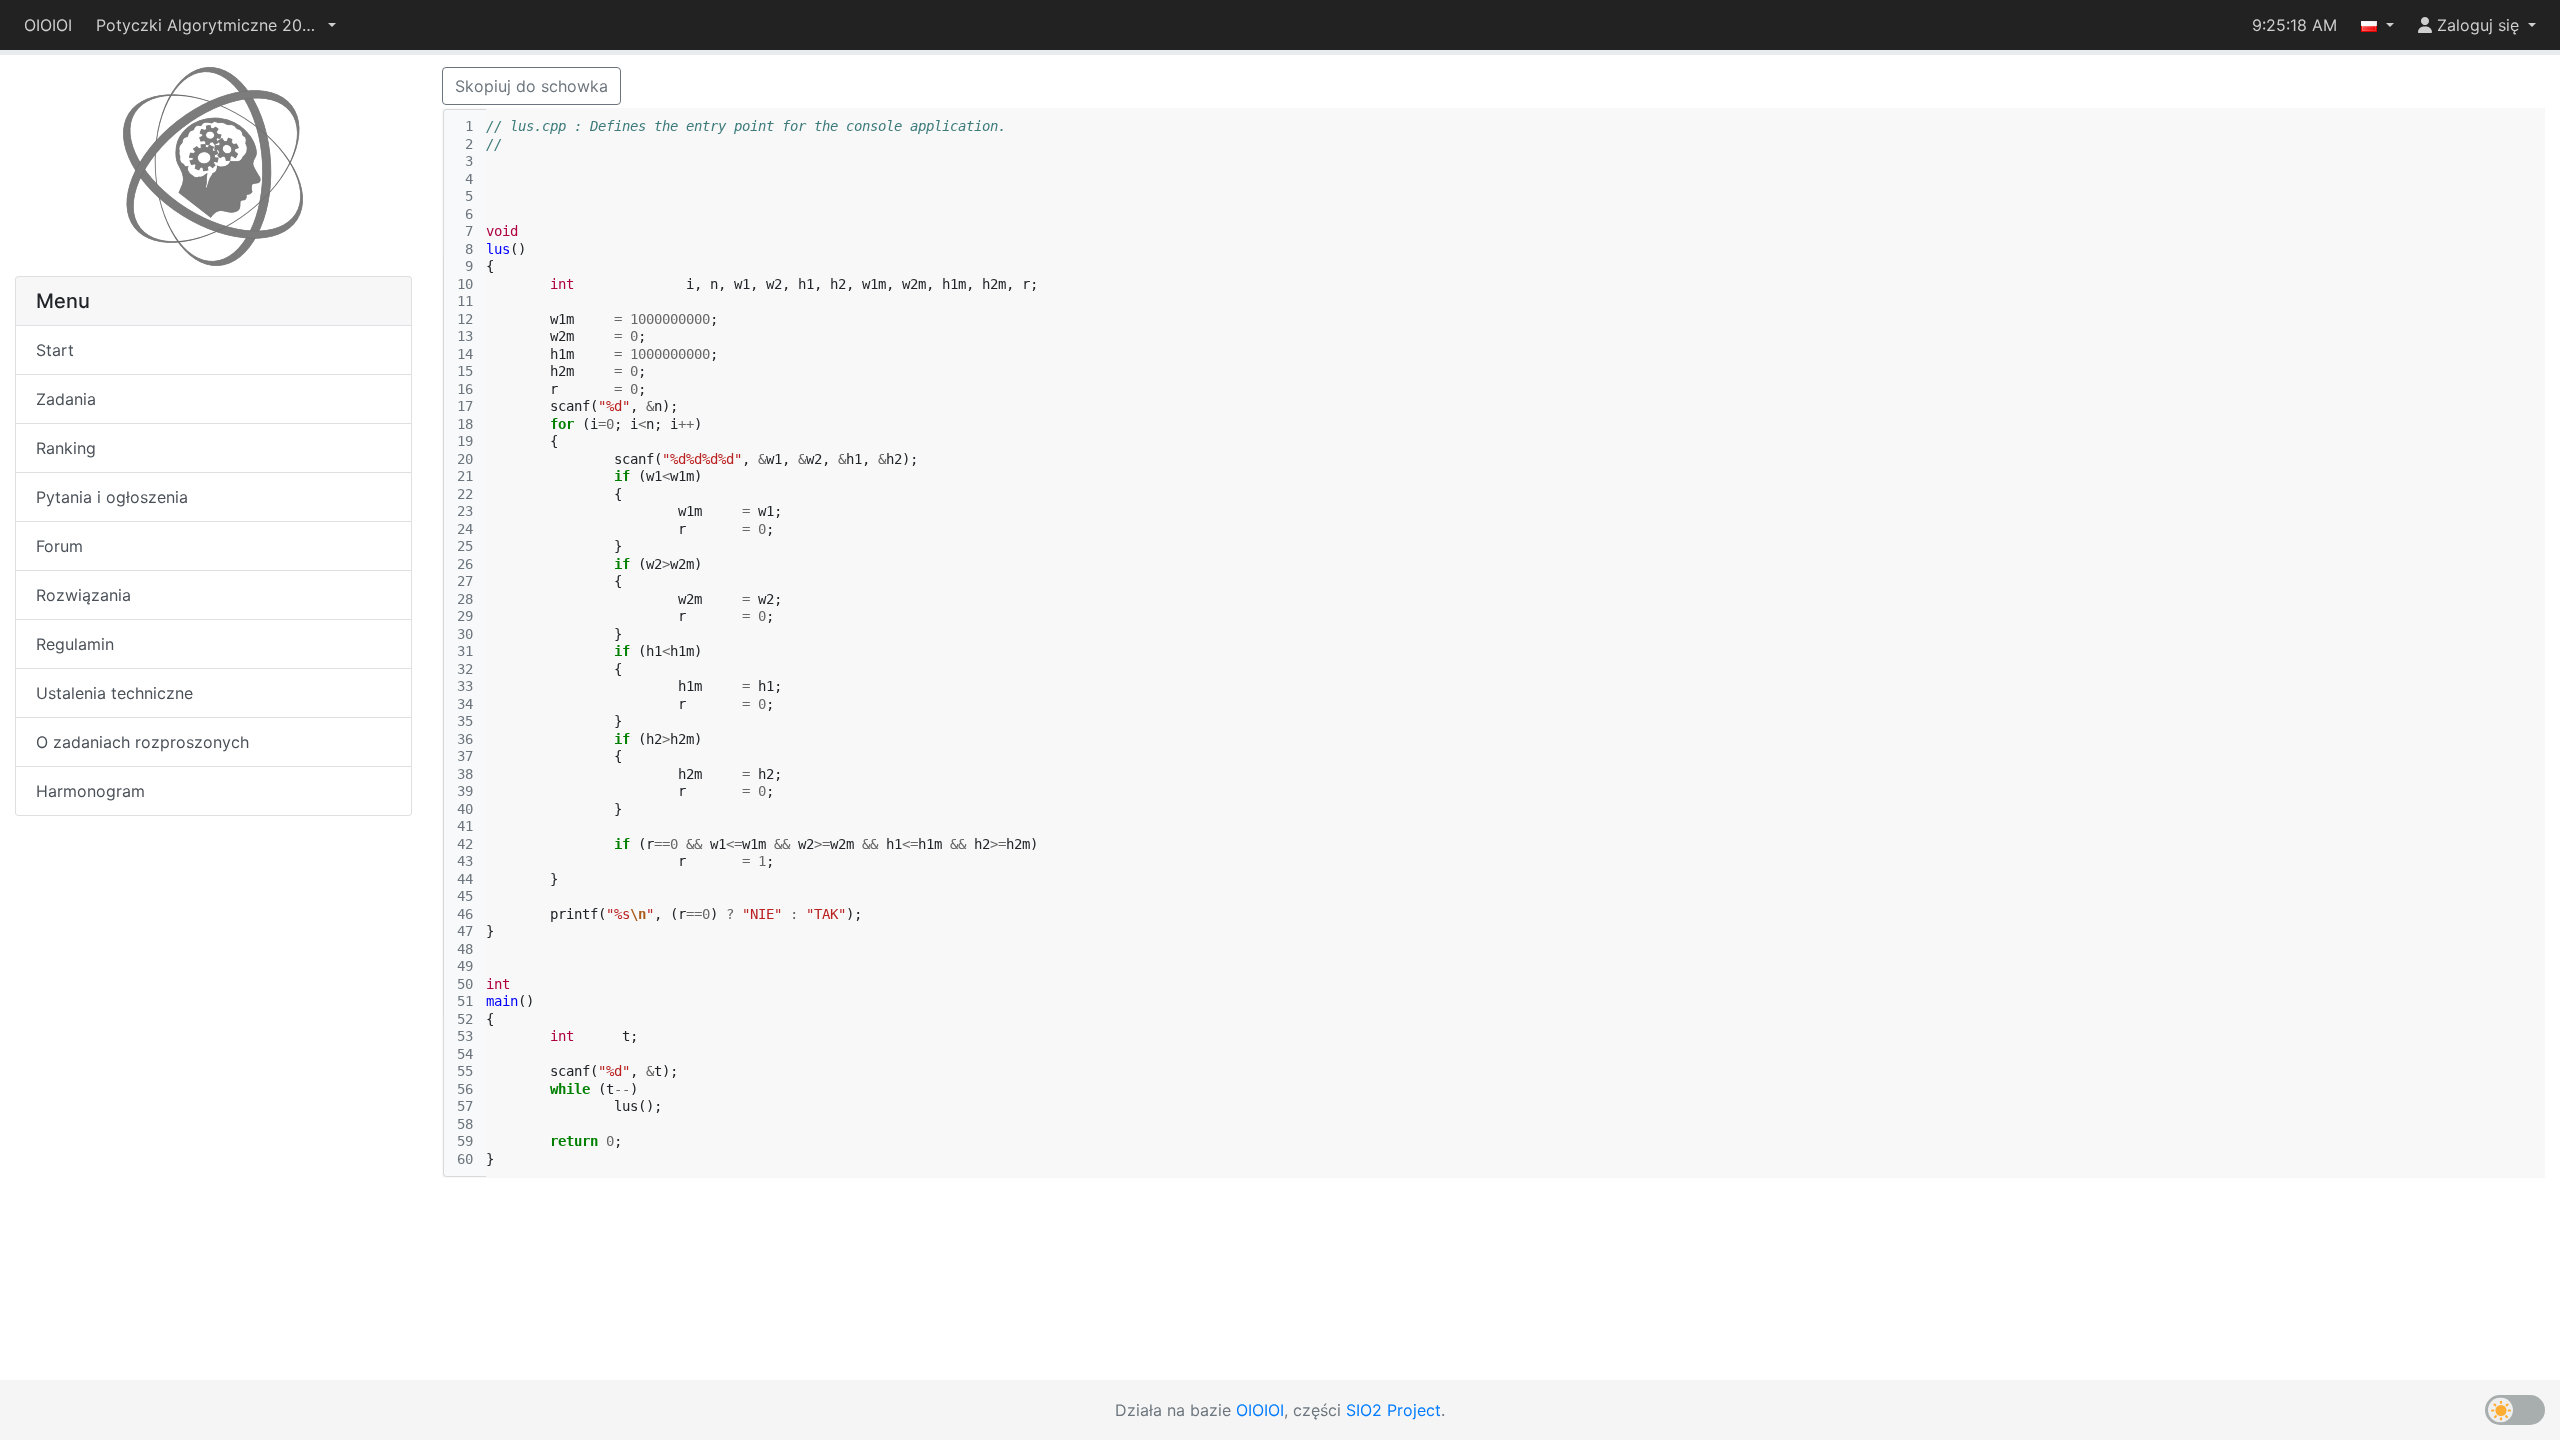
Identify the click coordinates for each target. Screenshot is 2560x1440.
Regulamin (75, 644)
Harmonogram (90, 791)
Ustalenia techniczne (114, 693)
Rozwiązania (83, 595)
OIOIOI (48, 25)
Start (55, 350)
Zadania (66, 399)
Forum (59, 546)
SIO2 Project (1393, 1410)
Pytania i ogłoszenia (112, 497)
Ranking (66, 448)
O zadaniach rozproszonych (142, 742)
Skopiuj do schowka (531, 86)
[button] (216, 25)
